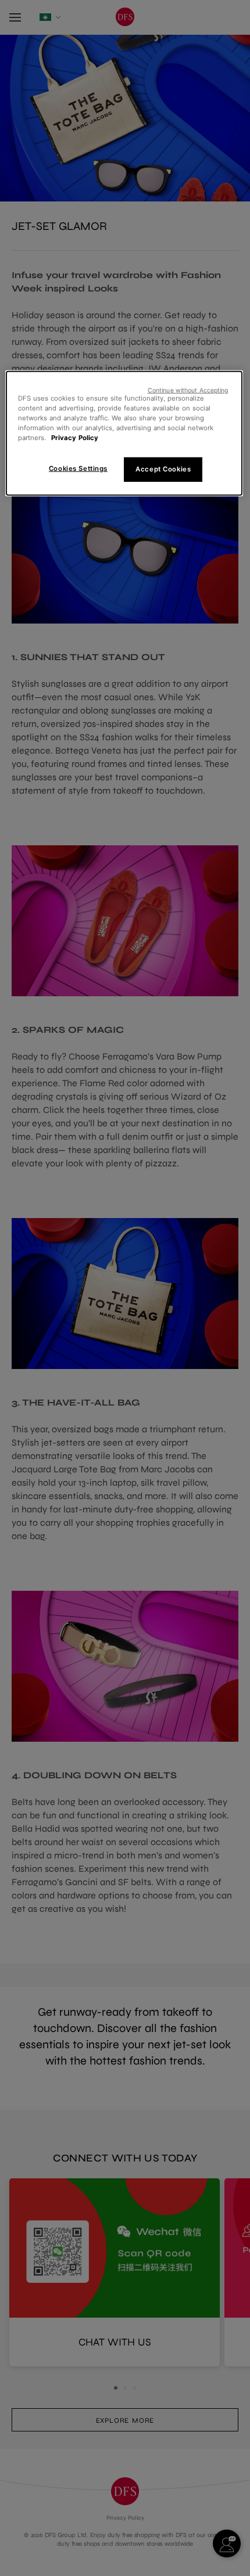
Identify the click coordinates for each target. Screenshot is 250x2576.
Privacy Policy (75, 438)
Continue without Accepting (188, 390)
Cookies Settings (78, 469)
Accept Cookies (163, 469)
